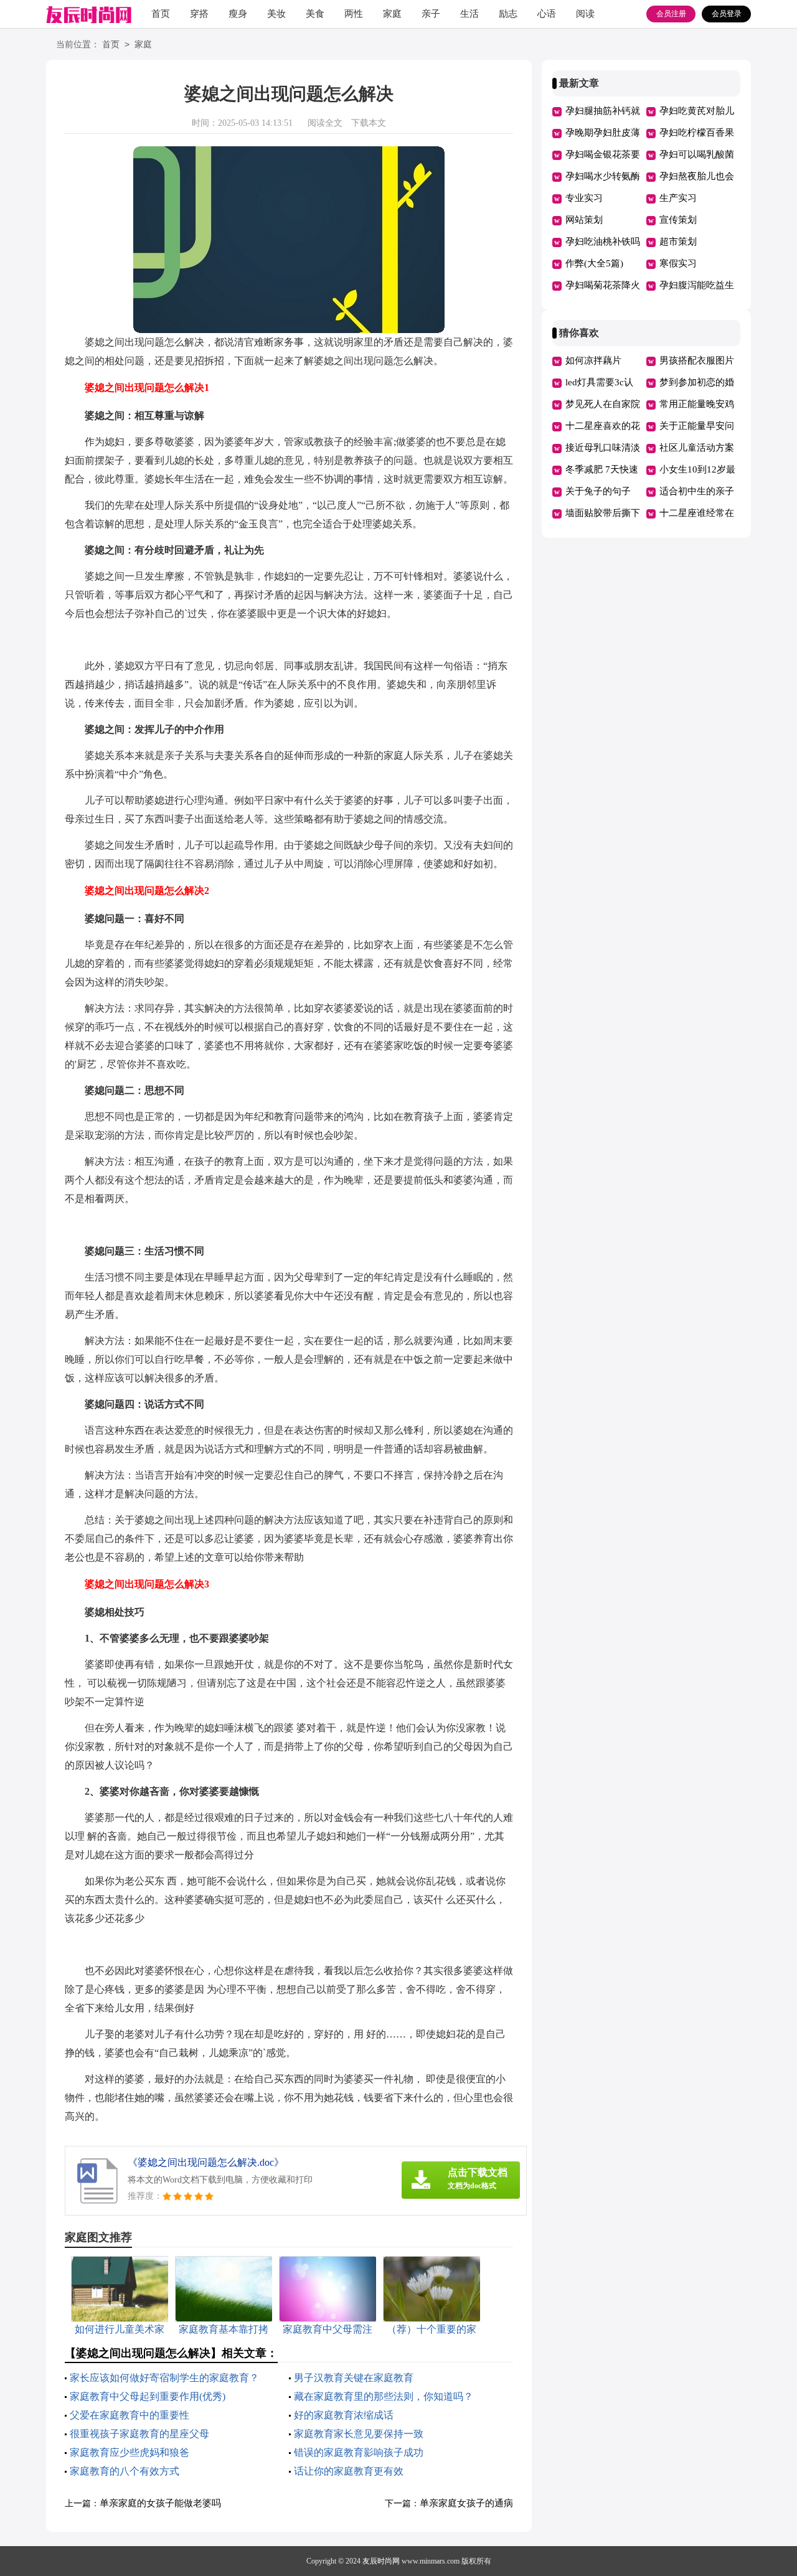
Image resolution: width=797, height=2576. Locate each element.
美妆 (276, 14)
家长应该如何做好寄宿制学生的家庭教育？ (164, 2378)
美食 (315, 14)
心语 (547, 14)
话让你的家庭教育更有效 (349, 2471)
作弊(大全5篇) (594, 263)
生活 (469, 14)
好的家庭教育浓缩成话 (344, 2415)
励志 (508, 14)
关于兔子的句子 (598, 491)
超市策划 (678, 242)
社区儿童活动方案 (697, 448)
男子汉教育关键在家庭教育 (354, 2378)
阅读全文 (325, 123)
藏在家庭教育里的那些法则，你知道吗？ (384, 2396)
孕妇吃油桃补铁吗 (603, 242)
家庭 (392, 14)
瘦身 (238, 14)
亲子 (431, 14)
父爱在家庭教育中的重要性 (130, 2415)
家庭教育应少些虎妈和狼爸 (130, 2452)
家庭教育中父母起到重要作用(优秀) (148, 2396)
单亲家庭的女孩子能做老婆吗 (160, 2503)
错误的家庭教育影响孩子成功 (359, 2452)
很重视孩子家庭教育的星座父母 (139, 2434)
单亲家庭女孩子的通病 (466, 2503)
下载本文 (369, 123)
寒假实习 (678, 263)
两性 (354, 14)
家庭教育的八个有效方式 (125, 2471)
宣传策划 (678, 220)
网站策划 (584, 220)
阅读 (585, 14)
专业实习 (584, 198)
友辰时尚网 (381, 2561)
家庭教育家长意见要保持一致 (359, 2434)
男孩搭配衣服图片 (697, 360)
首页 (161, 14)
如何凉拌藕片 (593, 360)
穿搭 (199, 14)
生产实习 (678, 198)
